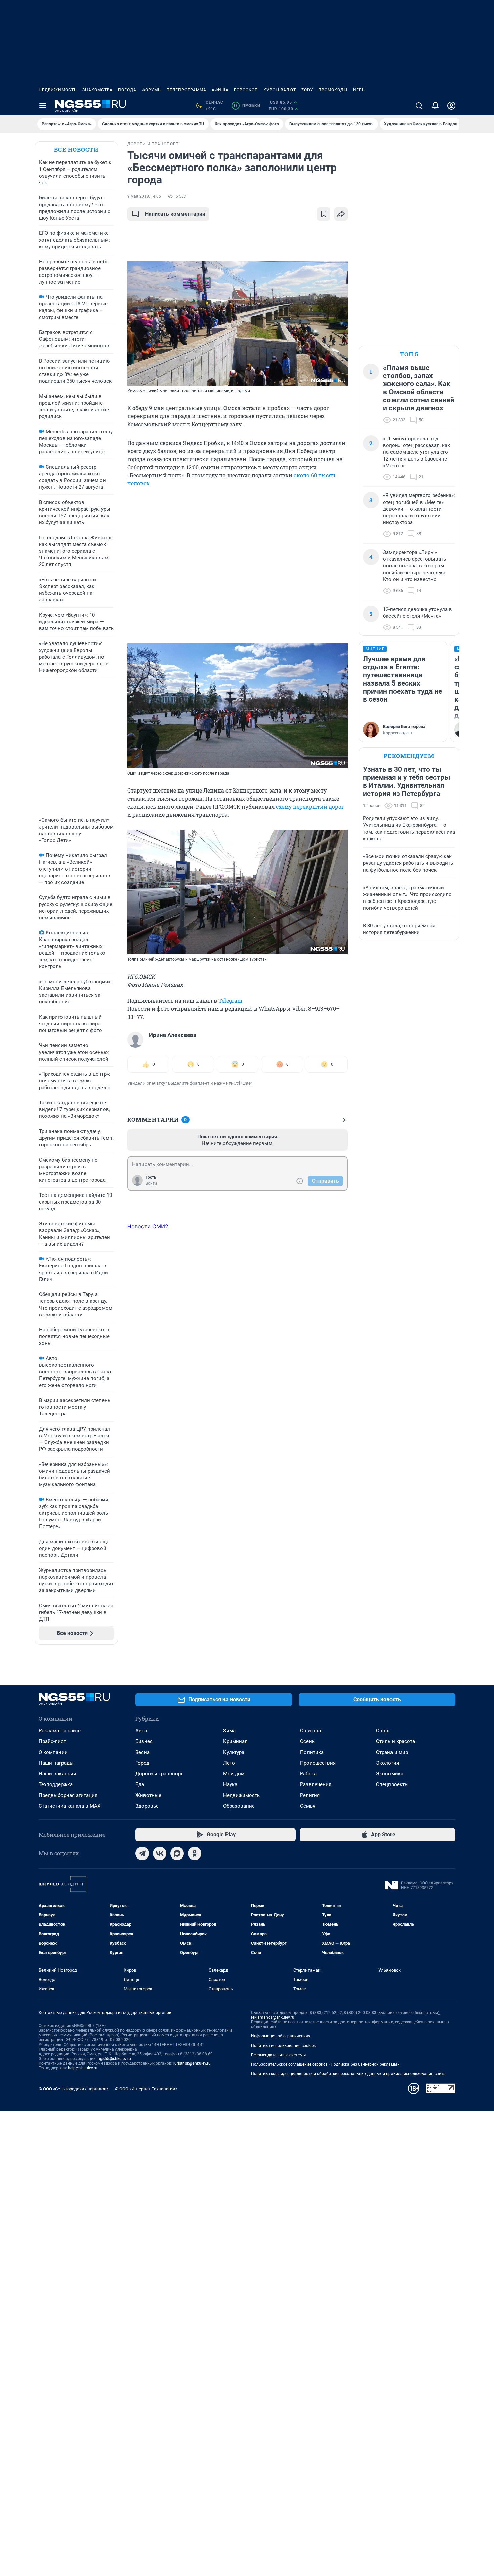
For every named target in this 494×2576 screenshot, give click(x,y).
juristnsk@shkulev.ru (192, 2063)
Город (142, 1763)
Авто (141, 1731)
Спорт (383, 1731)
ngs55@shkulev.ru (114, 2059)
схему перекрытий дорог (310, 806)
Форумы (152, 90)
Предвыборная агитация (68, 1795)
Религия (310, 1795)
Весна (142, 1752)
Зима (229, 1731)
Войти (151, 1183)
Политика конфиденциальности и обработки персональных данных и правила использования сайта (348, 2074)
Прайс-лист (52, 1741)
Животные (148, 1795)
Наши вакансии (57, 1774)
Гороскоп (246, 90)
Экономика (390, 1774)
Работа (308, 1774)
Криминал (235, 1741)
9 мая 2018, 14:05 (144, 196)
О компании (53, 1752)
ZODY (307, 90)
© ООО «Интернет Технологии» (146, 2089)
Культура (234, 1752)
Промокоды (333, 90)
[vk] (160, 1853)
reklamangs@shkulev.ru (273, 2017)
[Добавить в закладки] (324, 214)
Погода (127, 90)
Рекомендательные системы (278, 2055)
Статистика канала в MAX (70, 1806)
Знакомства (97, 90)
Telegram (230, 1001)
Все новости (76, 150)
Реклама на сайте (60, 1731)
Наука (230, 1784)
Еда (140, 1784)
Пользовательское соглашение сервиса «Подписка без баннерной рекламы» (325, 2064)
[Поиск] (419, 106)
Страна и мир (392, 1752)
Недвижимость (58, 90)
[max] (177, 1853)
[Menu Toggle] (43, 106)
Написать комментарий (175, 214)
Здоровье (147, 1806)
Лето (229, 1763)
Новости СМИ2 (148, 1226)
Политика (312, 1752)
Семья (308, 1806)
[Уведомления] (435, 106)
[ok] (195, 1853)
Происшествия (318, 1763)
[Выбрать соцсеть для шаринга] (341, 214)
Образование (239, 1806)
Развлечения (316, 1784)
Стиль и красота (396, 1741)
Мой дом (234, 1774)
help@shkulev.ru (83, 2068)
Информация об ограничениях (281, 2036)
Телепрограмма (187, 90)
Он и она (311, 1731)
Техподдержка (56, 1784)
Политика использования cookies (283, 2046)
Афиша (220, 90)
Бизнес (144, 1741)
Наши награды (56, 1763)
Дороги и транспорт (159, 1774)
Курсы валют (280, 90)
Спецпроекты (392, 1784)
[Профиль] (451, 106)
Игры (359, 90)
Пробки (247, 106)
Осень (307, 1741)
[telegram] (142, 1853)
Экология (387, 1763)
